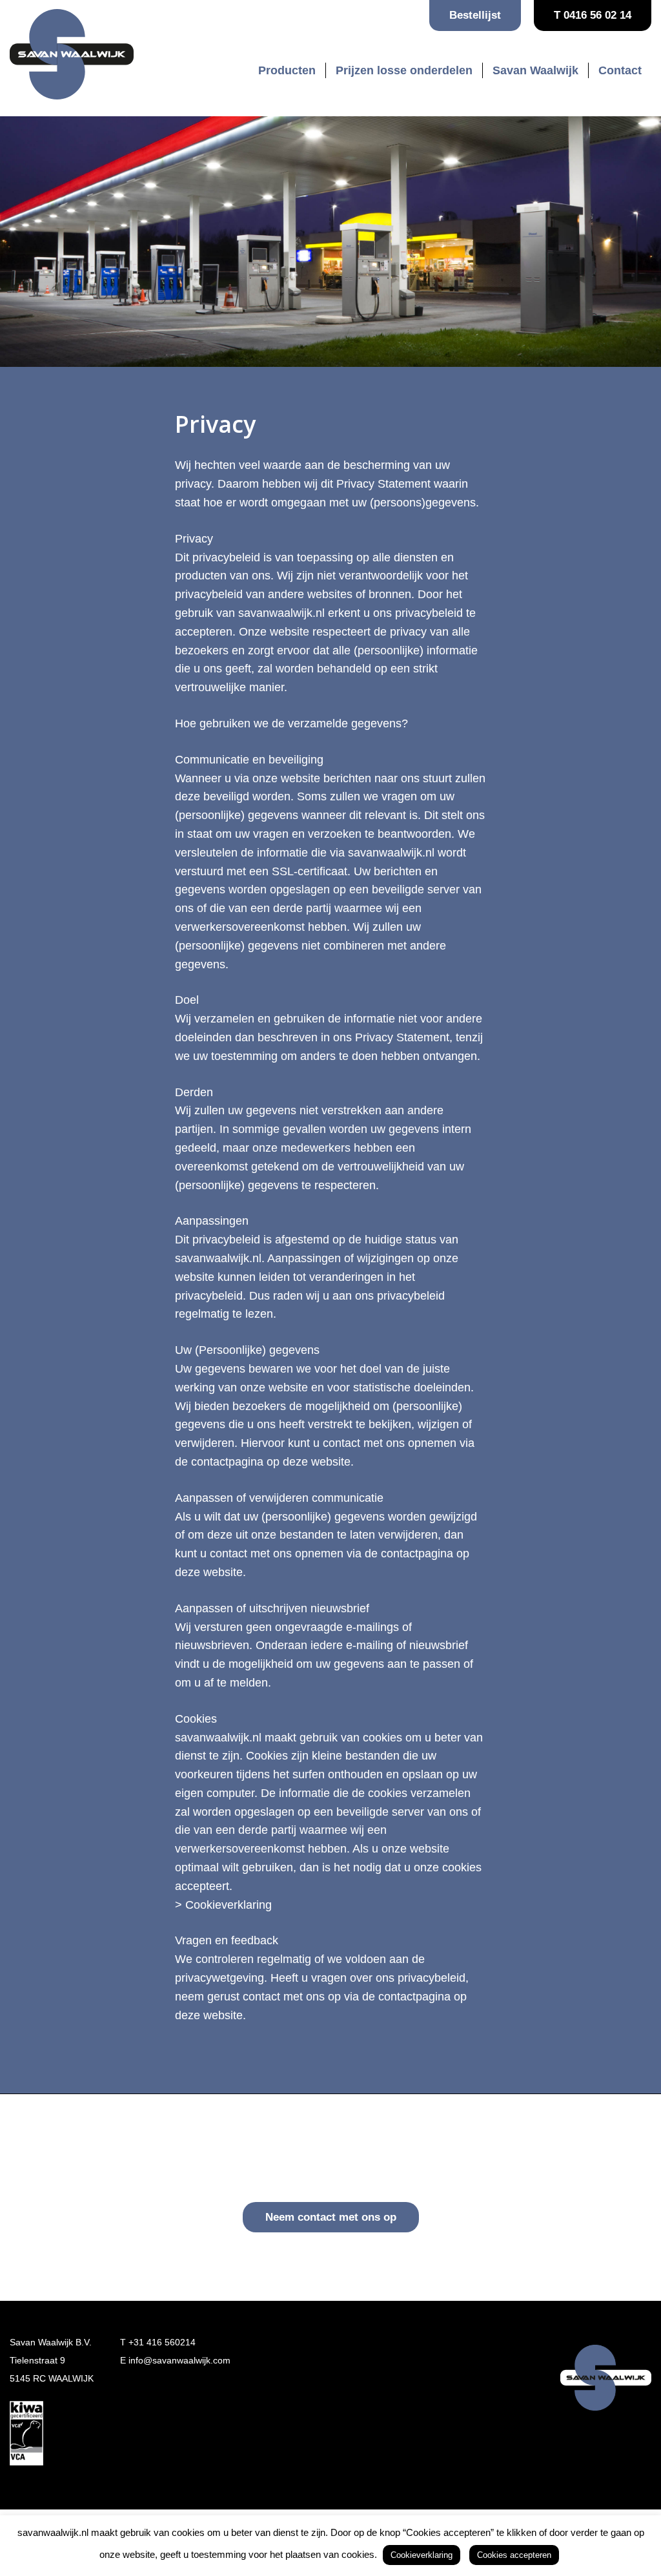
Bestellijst (475, 15)
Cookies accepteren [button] (514, 2555)
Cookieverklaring (422, 2555)
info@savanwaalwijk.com (179, 2360)
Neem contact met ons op (331, 2217)
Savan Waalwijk (535, 70)
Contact (620, 70)
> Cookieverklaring (223, 1905)
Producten (287, 70)
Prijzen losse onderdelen (404, 70)
